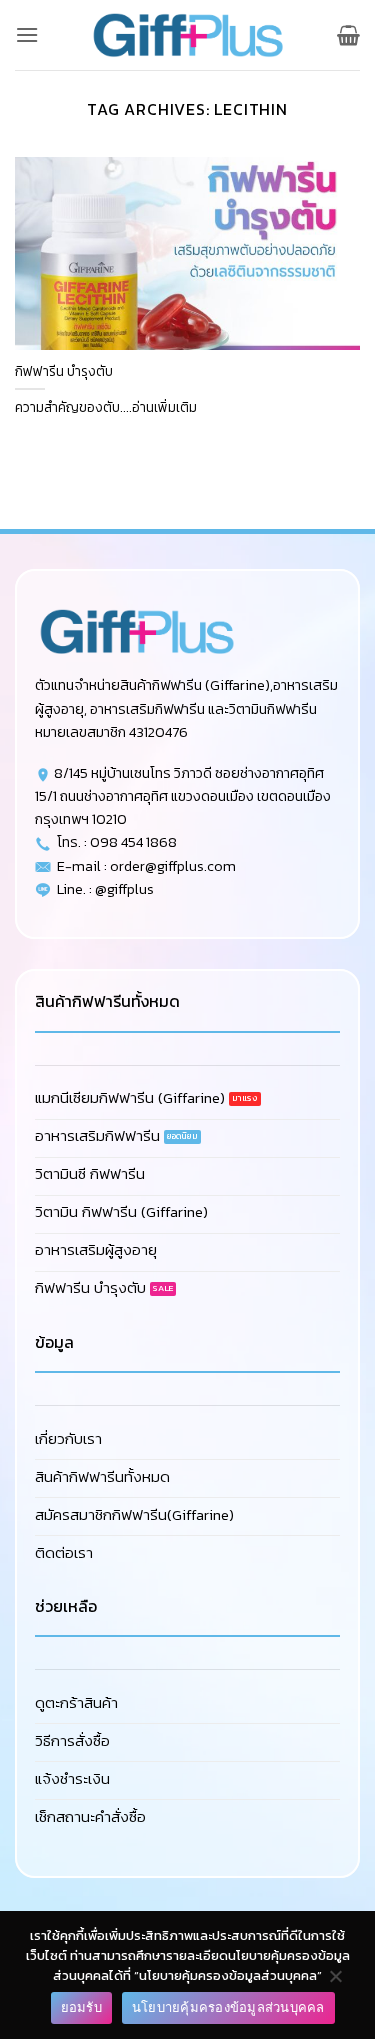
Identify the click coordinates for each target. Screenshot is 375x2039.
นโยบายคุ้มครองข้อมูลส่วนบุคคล (228, 2007)
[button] (27, 34)
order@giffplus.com (173, 866)
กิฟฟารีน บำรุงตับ (64, 372)
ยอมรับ (81, 2007)
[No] (335, 1981)
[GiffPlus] (188, 35)
